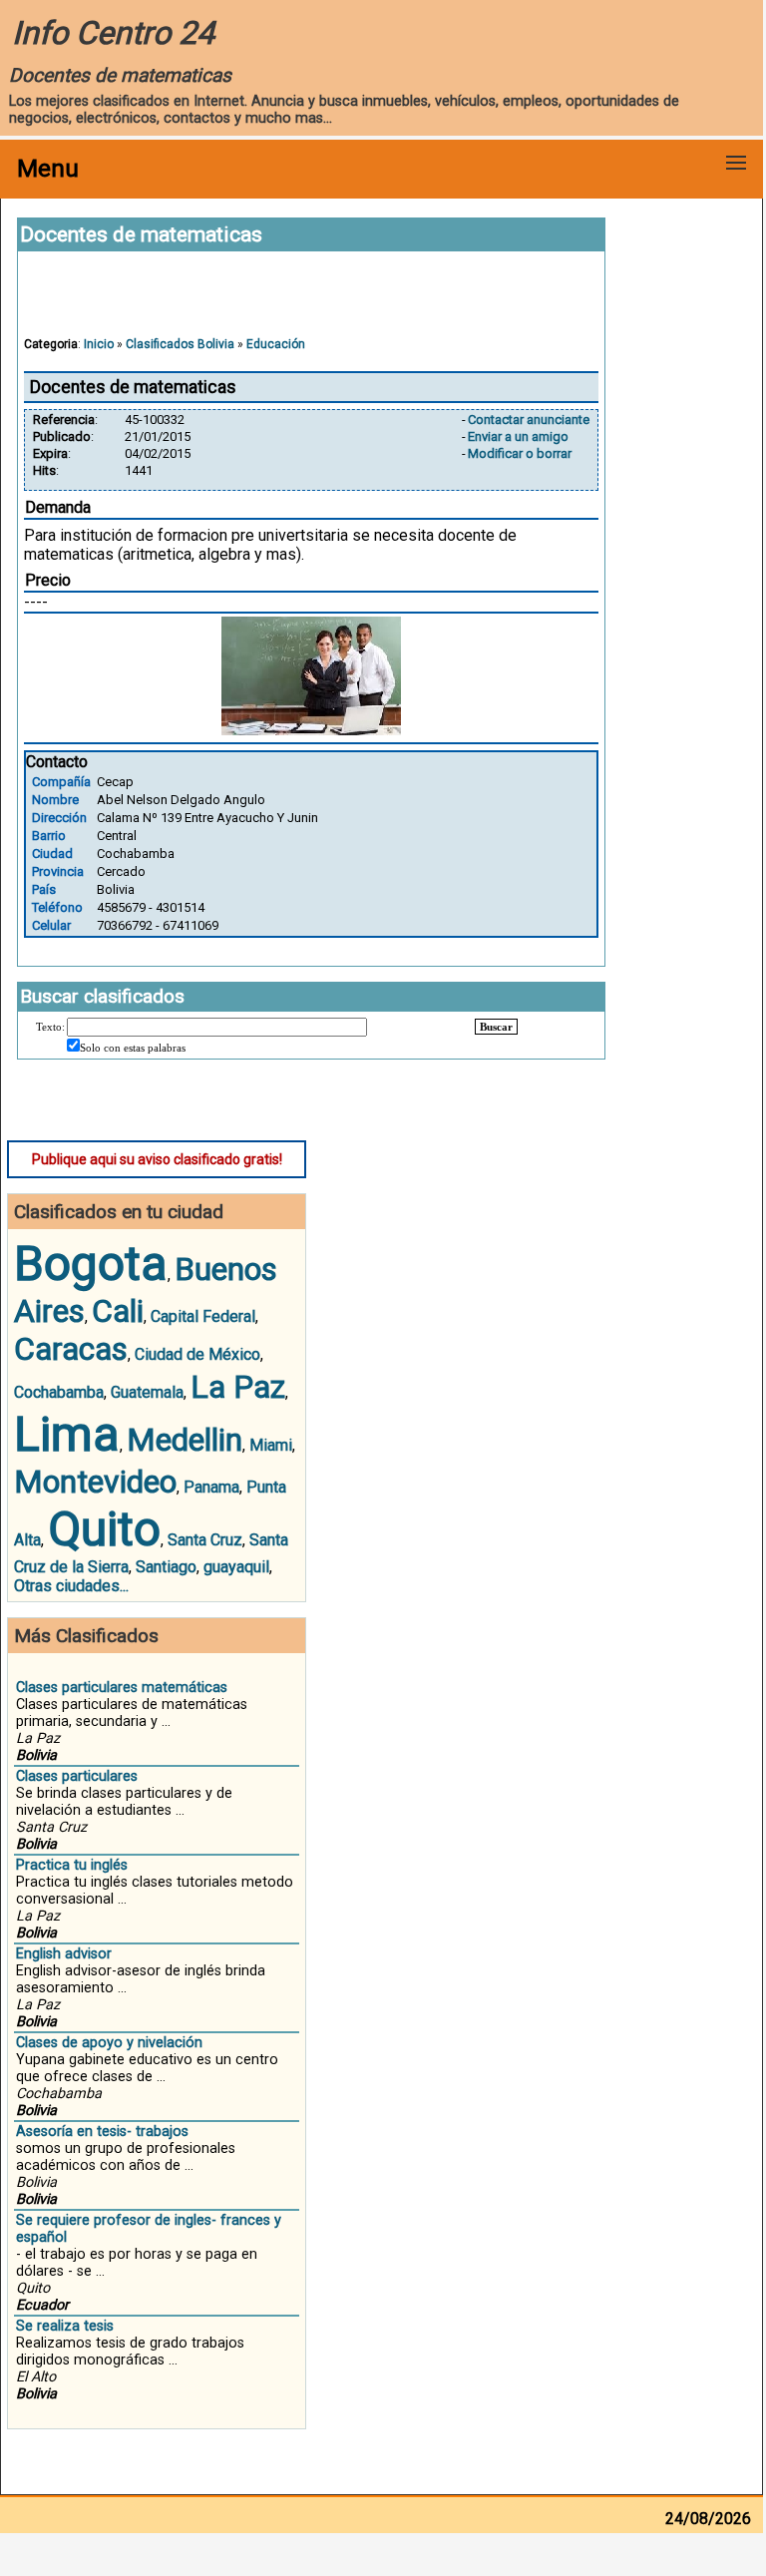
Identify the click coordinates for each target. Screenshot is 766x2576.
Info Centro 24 (113, 33)
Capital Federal (203, 1316)
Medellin (185, 1440)
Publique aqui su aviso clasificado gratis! (157, 1159)
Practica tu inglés (72, 1865)
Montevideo (95, 1482)
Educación (276, 344)
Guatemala (147, 1392)
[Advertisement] (311, 303)
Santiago (166, 1567)
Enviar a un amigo (518, 436)
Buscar (496, 1027)
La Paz (238, 1387)
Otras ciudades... (71, 1586)
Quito (104, 1529)
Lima (67, 1434)
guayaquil (236, 1567)
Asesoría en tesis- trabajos (102, 2132)
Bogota (91, 1264)
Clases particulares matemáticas (122, 1688)
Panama (211, 1487)
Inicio (99, 344)
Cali (118, 1311)
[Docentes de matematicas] (311, 730)
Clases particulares (77, 1776)
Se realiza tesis (65, 2326)
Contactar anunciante (529, 420)
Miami (271, 1445)
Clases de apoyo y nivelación (109, 2043)
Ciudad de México (197, 1354)
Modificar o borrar (520, 453)
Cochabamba (59, 1392)
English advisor (64, 1954)
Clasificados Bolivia (180, 344)
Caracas (71, 1349)
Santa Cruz (205, 1540)
